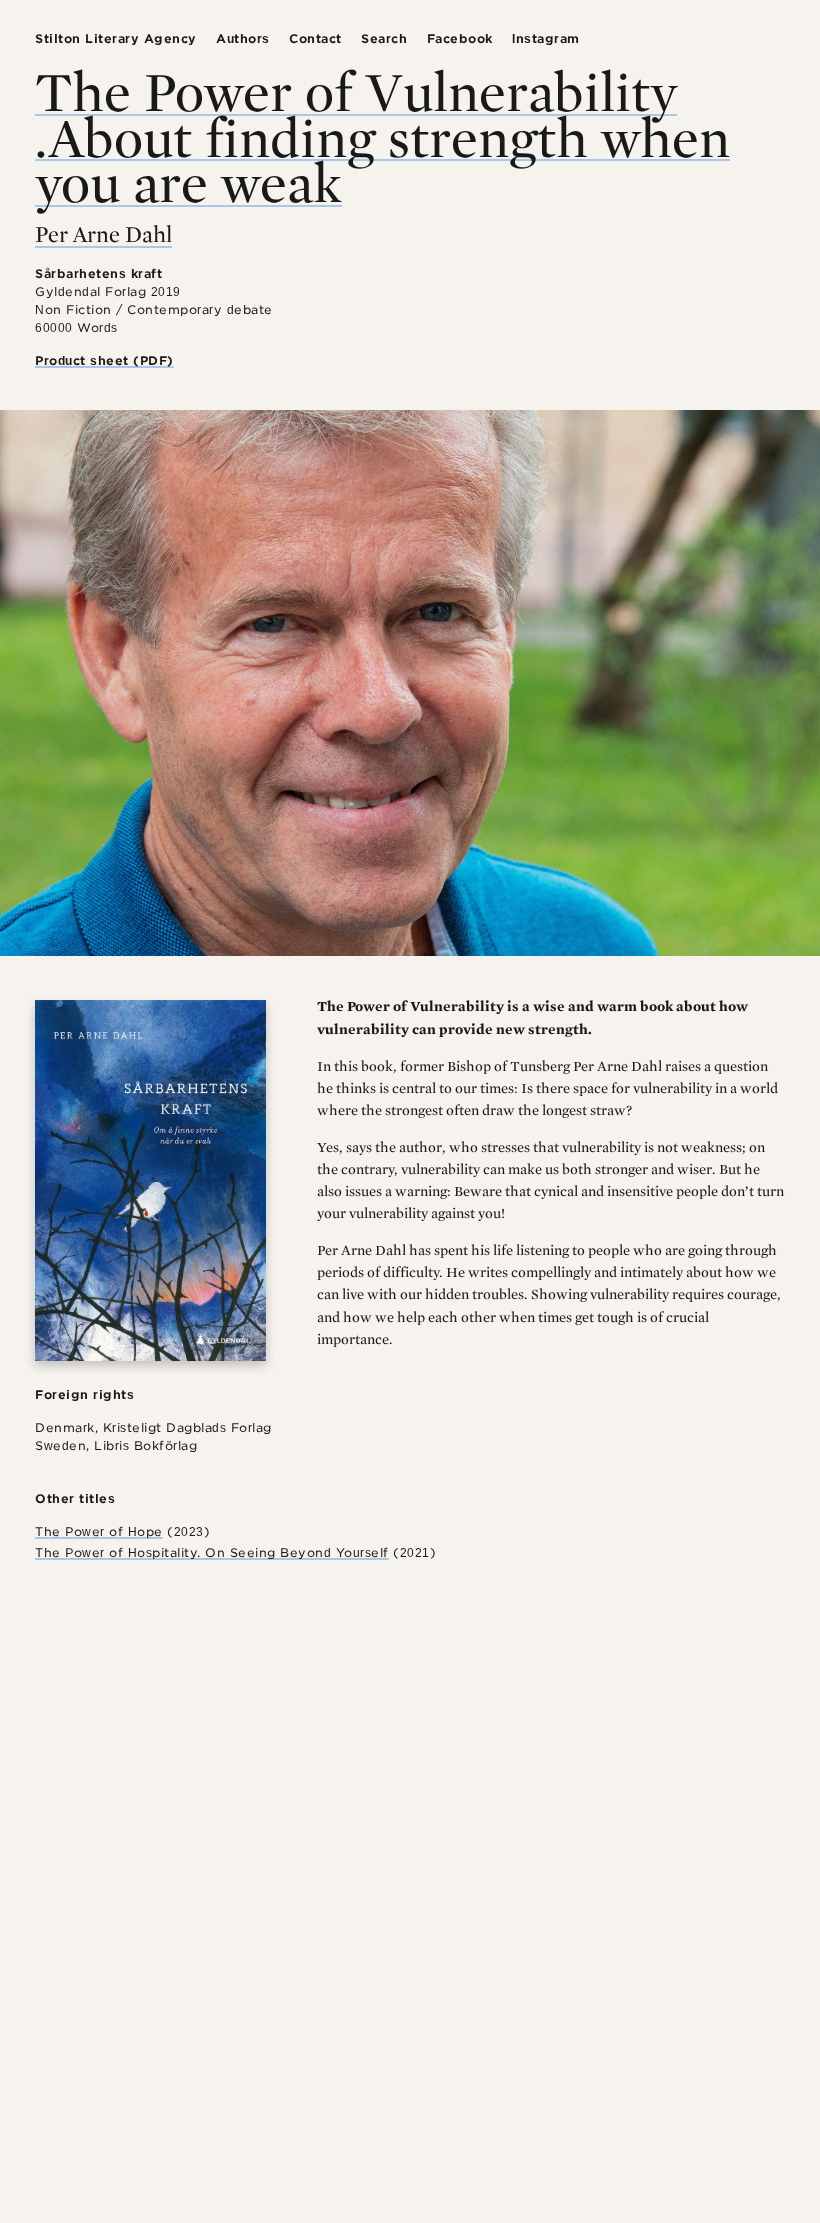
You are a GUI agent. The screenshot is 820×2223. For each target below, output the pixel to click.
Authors (243, 38)
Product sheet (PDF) (104, 360)
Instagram (546, 38)
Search (384, 38)
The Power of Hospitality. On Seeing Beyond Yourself (212, 1552)
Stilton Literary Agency (116, 38)
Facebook (460, 38)
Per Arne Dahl (103, 234)
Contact (315, 38)
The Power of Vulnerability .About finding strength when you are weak (382, 136)
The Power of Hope (99, 1531)
